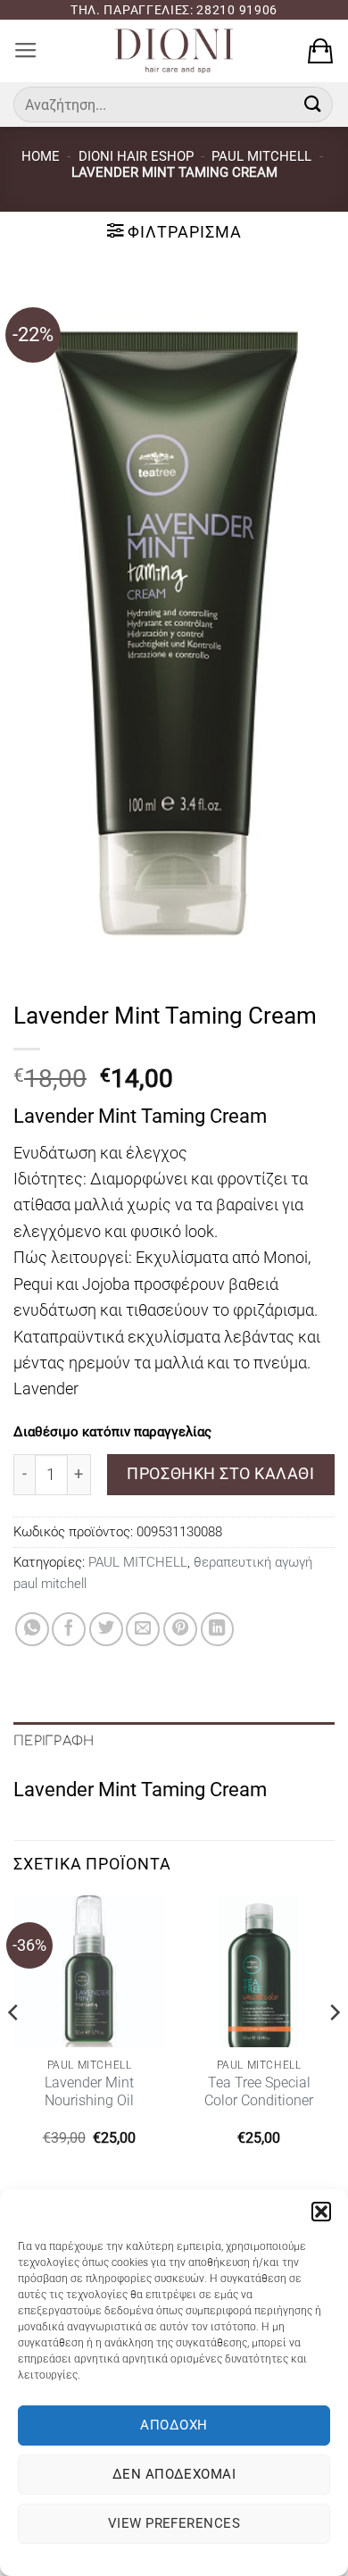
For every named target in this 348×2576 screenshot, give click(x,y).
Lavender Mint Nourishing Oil (89, 2091)
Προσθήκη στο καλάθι (220, 1473)
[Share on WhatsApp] (32, 1629)
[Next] (334, 2048)
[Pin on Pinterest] (180, 1629)
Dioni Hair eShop (136, 156)
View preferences (174, 2523)
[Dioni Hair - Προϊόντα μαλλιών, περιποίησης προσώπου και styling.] (174, 51)
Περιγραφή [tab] (54, 1741)
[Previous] (14, 2048)
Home (41, 156)
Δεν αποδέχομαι (174, 2474)
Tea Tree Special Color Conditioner (259, 2091)
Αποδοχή (174, 2425)
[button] (321, 2212)
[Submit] (313, 104)
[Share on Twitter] (106, 1629)
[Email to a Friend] (143, 1629)
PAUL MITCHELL (261, 156)
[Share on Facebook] (69, 1629)
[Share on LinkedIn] (218, 1629)
